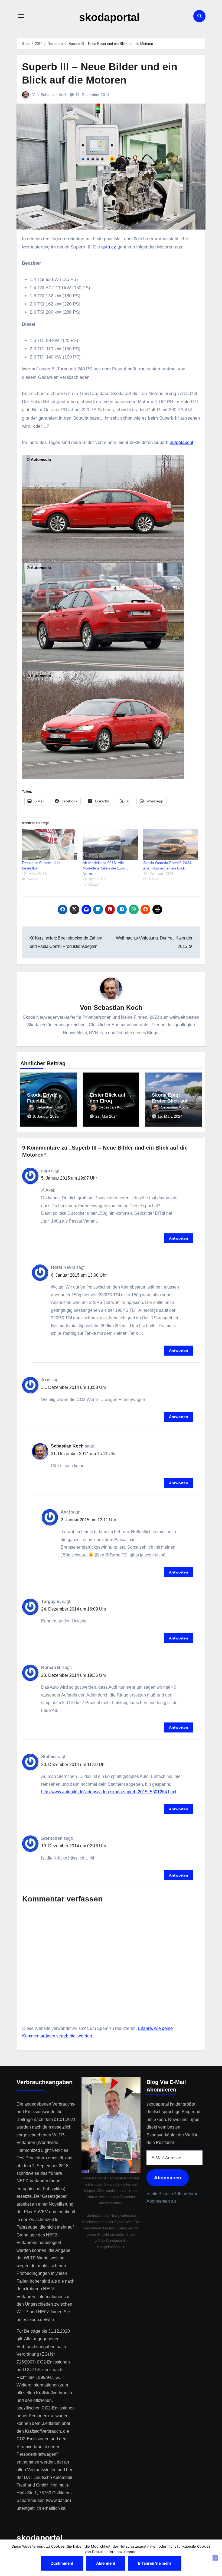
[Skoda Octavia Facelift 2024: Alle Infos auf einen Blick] (171, 844)
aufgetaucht (182, 442)
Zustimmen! (62, 2563)
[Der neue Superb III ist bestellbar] (50, 844)
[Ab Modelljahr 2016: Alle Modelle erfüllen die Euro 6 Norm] (110, 844)
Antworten (179, 1238)
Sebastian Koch (54, 95)
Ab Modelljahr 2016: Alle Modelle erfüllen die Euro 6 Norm (106, 868)
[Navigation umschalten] (21, 16)
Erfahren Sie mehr (155, 2563)
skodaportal (109, 17)
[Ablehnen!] (215, 2558)
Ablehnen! (106, 2563)
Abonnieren (168, 2177)
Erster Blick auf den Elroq (107, 1098)
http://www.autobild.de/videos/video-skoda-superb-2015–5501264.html (109, 1792)
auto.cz (109, 247)
